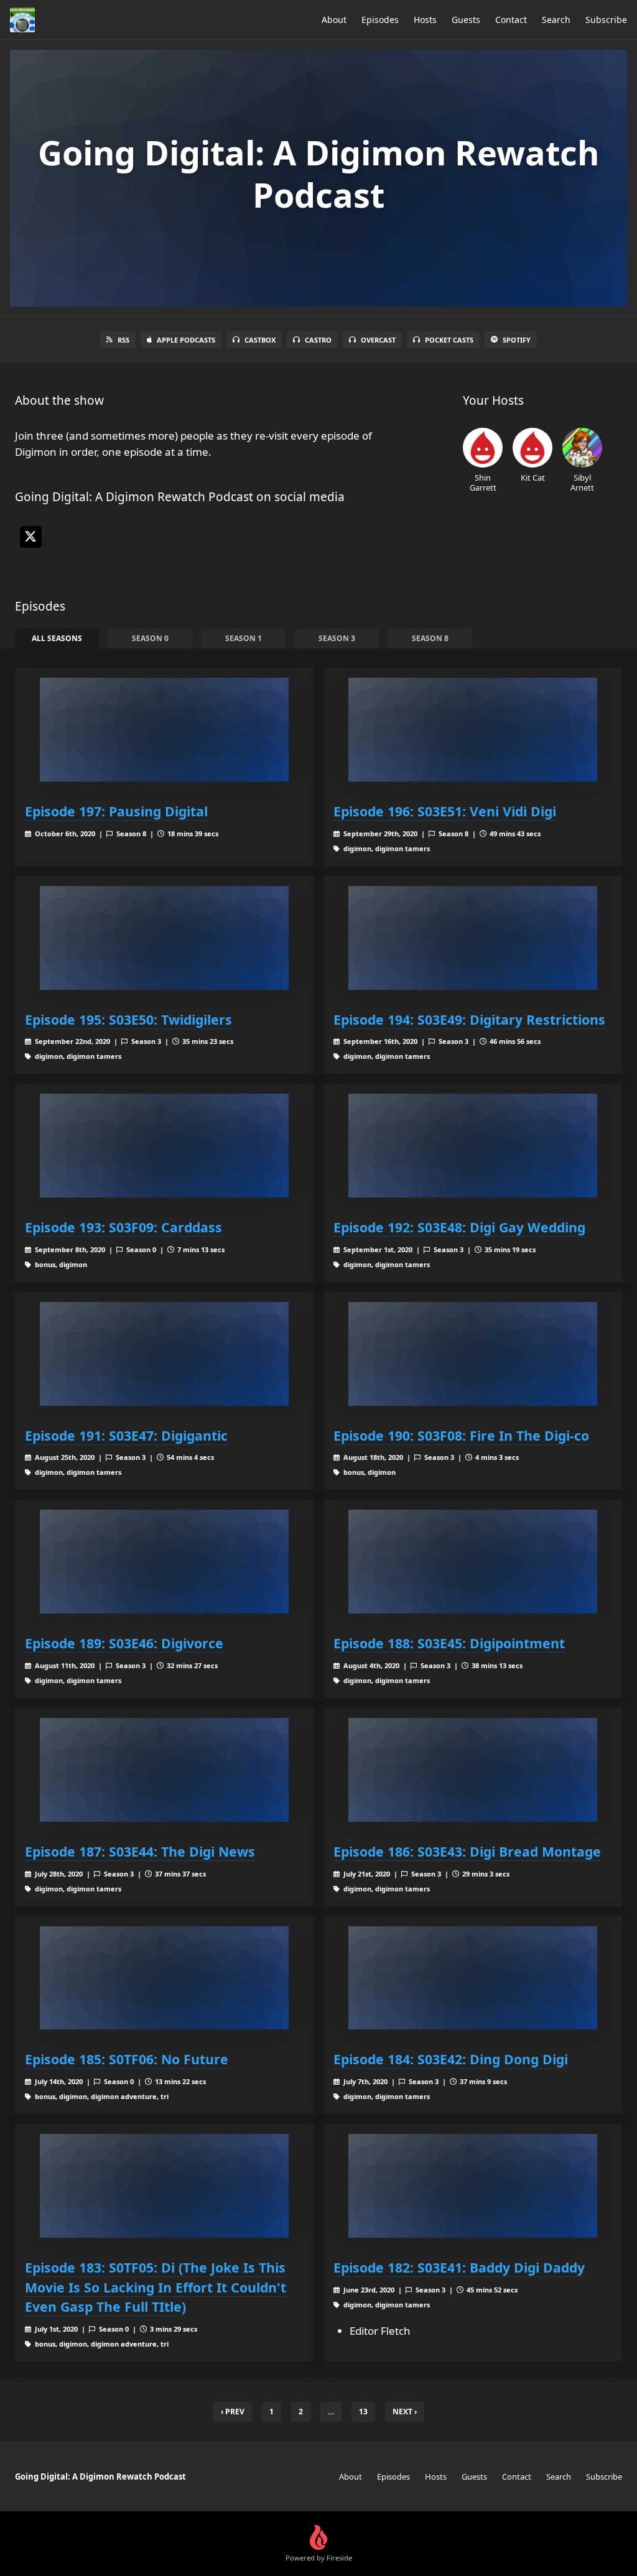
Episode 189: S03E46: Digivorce (124, 1643)
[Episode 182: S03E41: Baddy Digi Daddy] (473, 2186)
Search (556, 20)
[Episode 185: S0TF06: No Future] (164, 1978)
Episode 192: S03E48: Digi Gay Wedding (459, 1227)
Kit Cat (533, 477)
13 (363, 2412)
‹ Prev (233, 2412)
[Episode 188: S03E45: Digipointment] (473, 1562)
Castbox (260, 340)
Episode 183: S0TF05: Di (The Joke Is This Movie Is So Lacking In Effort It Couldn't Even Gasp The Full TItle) (156, 2287)
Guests (466, 20)
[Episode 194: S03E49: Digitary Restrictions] (473, 938)
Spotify (517, 340)
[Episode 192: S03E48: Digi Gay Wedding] (473, 1146)
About (334, 20)
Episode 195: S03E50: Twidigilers (128, 1019)
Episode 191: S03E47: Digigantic (126, 1435)
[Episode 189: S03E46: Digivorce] (164, 1562)
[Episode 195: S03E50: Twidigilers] (164, 938)
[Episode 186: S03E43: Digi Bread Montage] (473, 1770)
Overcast (378, 340)
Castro (318, 340)
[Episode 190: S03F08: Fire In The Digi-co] (473, 1354)
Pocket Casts (449, 340)
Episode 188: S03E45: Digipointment (449, 1643)
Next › (405, 2412)
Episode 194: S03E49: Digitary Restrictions (469, 1019)
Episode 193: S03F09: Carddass (123, 1227)
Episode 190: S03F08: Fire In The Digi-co (461, 1435)
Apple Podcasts (186, 340)
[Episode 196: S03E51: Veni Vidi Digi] (473, 730)
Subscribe (606, 20)
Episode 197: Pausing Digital (116, 811)
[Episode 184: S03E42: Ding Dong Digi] (473, 1978)
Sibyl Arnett (582, 482)
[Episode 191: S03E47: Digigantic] (164, 1354)
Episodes (380, 20)
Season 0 (150, 638)
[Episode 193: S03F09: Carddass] (164, 1146)
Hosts (425, 20)
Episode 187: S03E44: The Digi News (140, 1851)
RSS (123, 340)
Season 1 (244, 638)
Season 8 (430, 638)
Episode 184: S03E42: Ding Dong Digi (451, 2059)
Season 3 (337, 638)
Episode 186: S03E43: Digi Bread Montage (467, 1851)
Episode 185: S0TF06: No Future (127, 2059)
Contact (511, 20)
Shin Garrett (483, 482)
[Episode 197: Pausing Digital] (164, 730)
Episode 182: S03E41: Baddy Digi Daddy (459, 2267)
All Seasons (57, 638)
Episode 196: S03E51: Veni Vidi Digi (445, 811)
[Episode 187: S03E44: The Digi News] (164, 1770)
